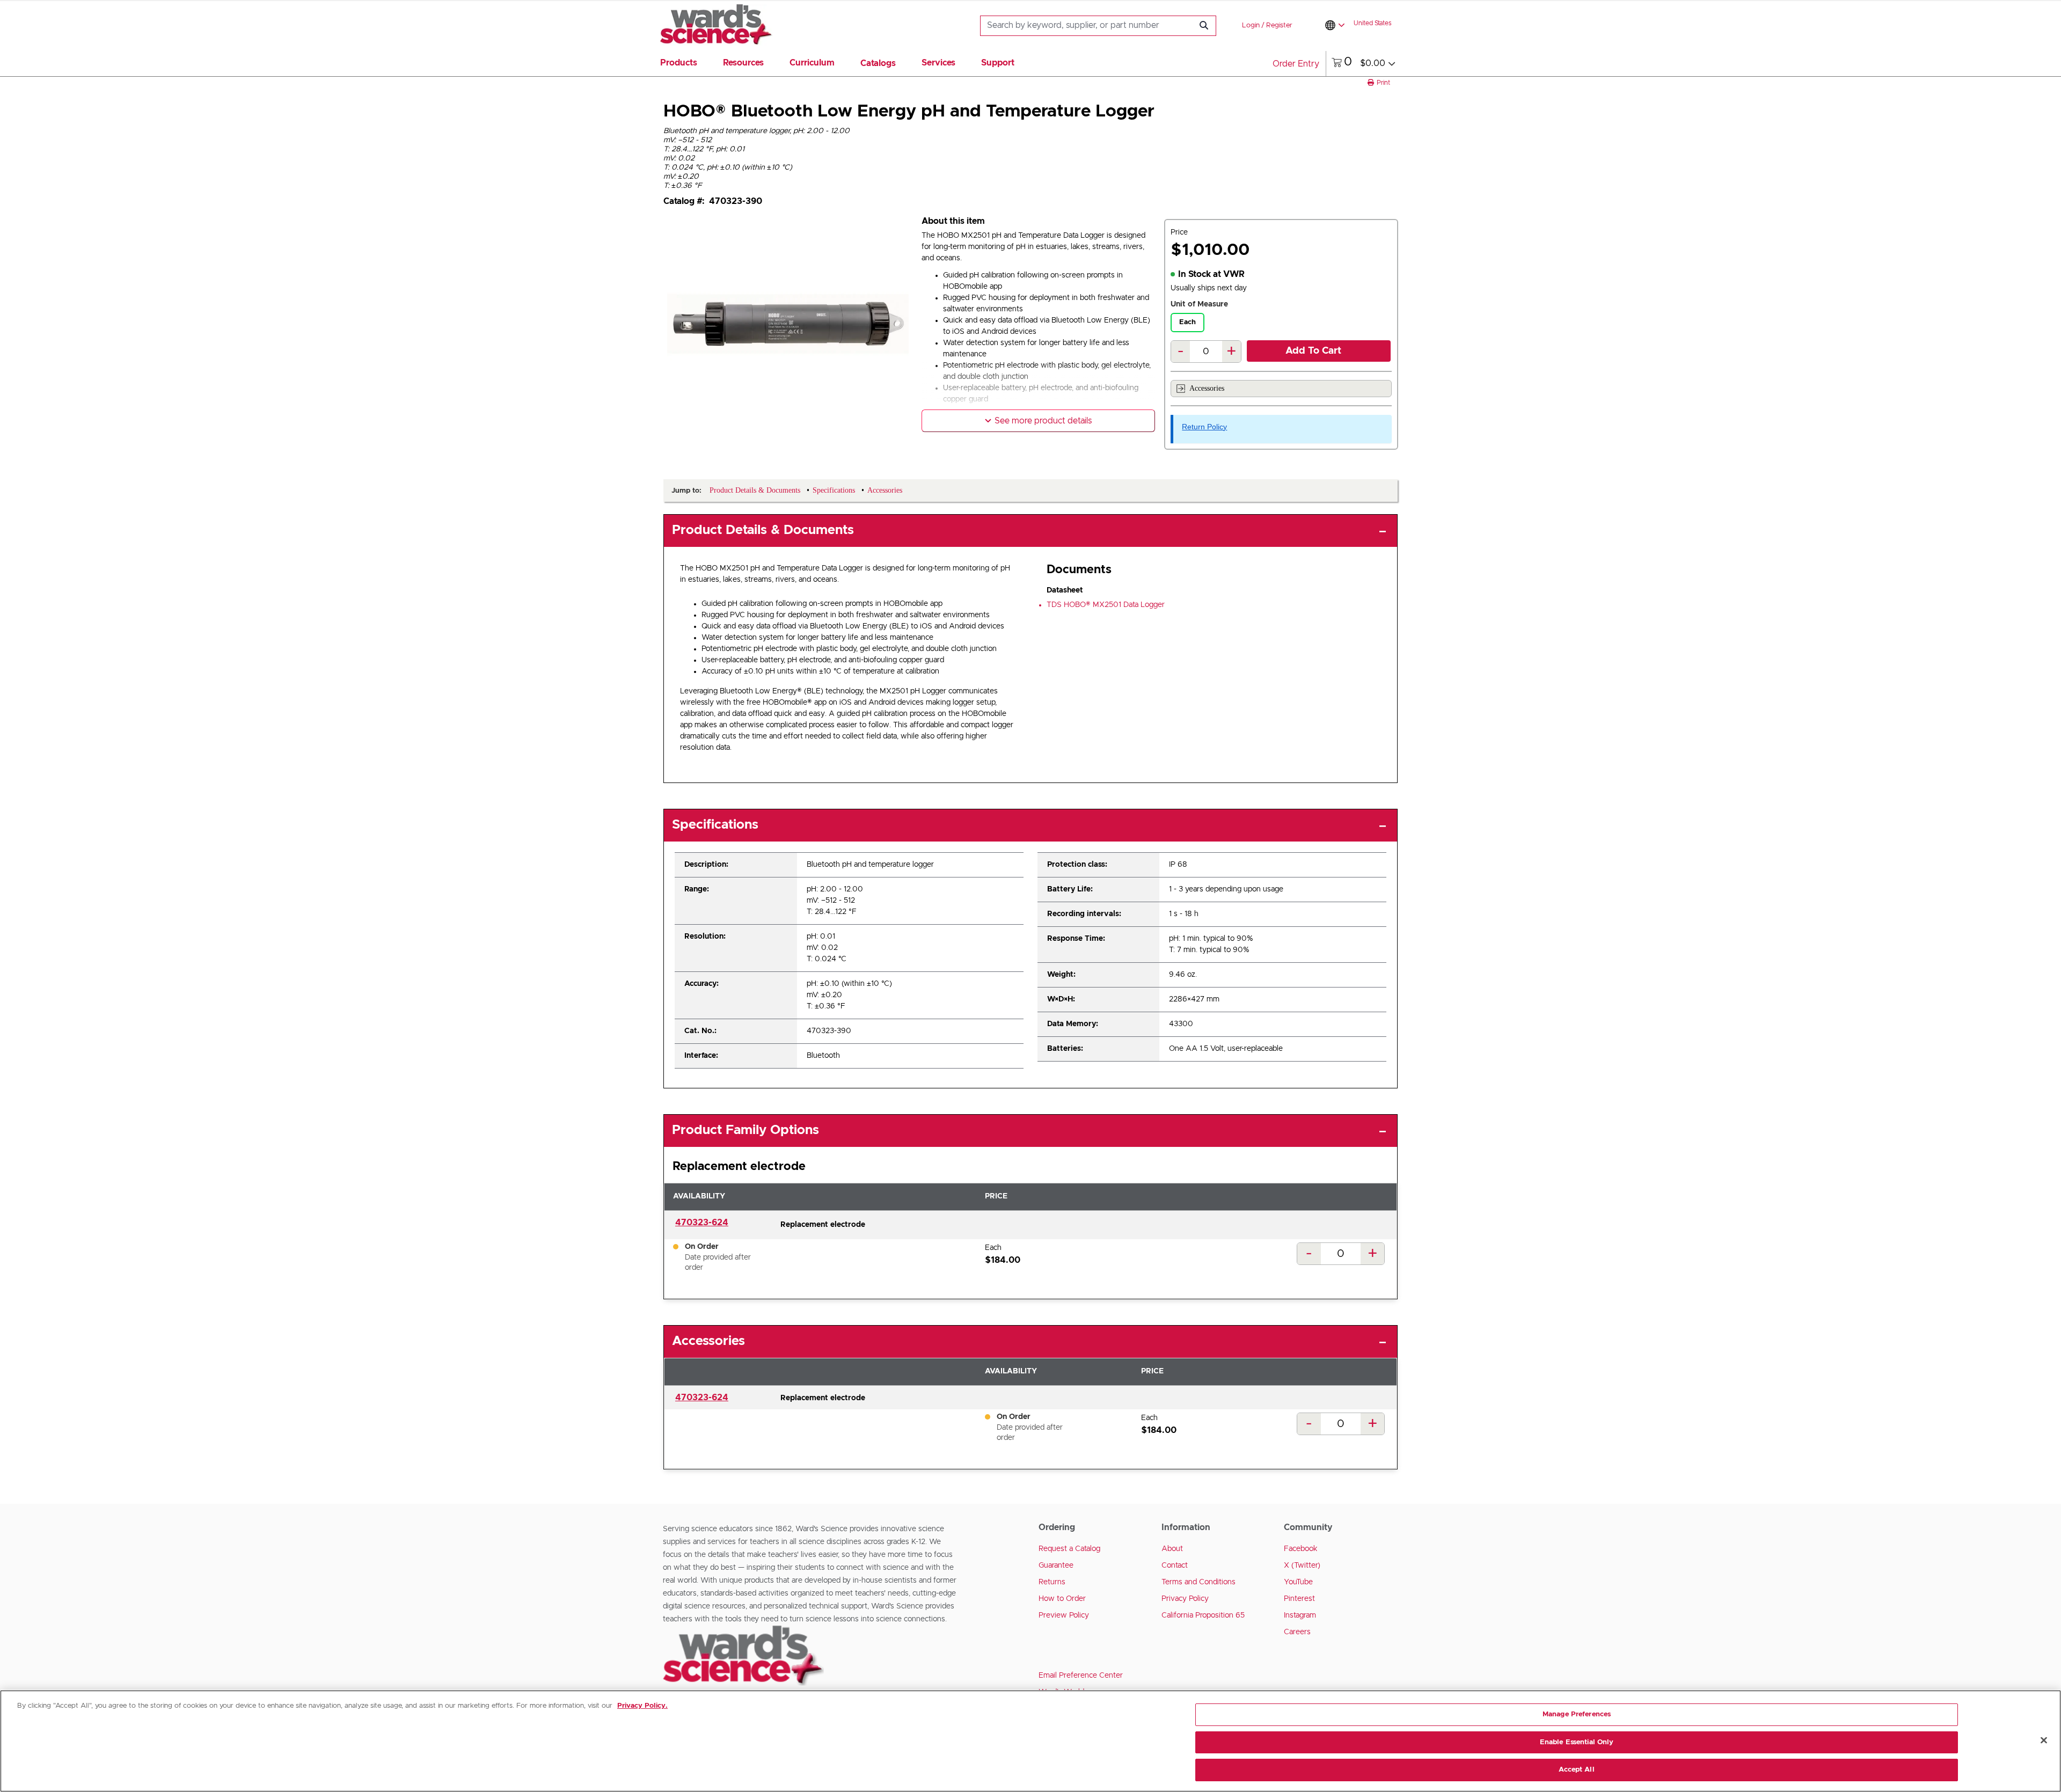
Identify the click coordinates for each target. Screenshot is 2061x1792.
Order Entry (1296, 64)
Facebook (1301, 1549)
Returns (1052, 1582)
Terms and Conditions (1198, 1582)
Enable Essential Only (1577, 1742)
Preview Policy (1064, 1615)
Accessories (1207, 388)
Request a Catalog (1069, 1549)
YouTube (1298, 1582)
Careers (1297, 1632)
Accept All (1576, 1770)
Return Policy (1204, 427)
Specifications (715, 825)
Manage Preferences (1577, 1714)
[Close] (2044, 1740)
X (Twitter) (1302, 1566)
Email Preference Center (1081, 1676)
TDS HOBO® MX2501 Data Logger (1106, 605)
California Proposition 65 (1203, 1615)
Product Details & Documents (763, 530)
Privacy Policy (1185, 1599)
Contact (1175, 1566)
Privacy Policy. (642, 1706)
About (1172, 1549)
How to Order (1062, 1599)
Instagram (1300, 1615)
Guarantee (1056, 1566)
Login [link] (1251, 25)
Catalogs (878, 63)
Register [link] (1279, 25)
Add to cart (1313, 351)
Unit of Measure (1199, 304)
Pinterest (1299, 1599)
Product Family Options (746, 1130)
